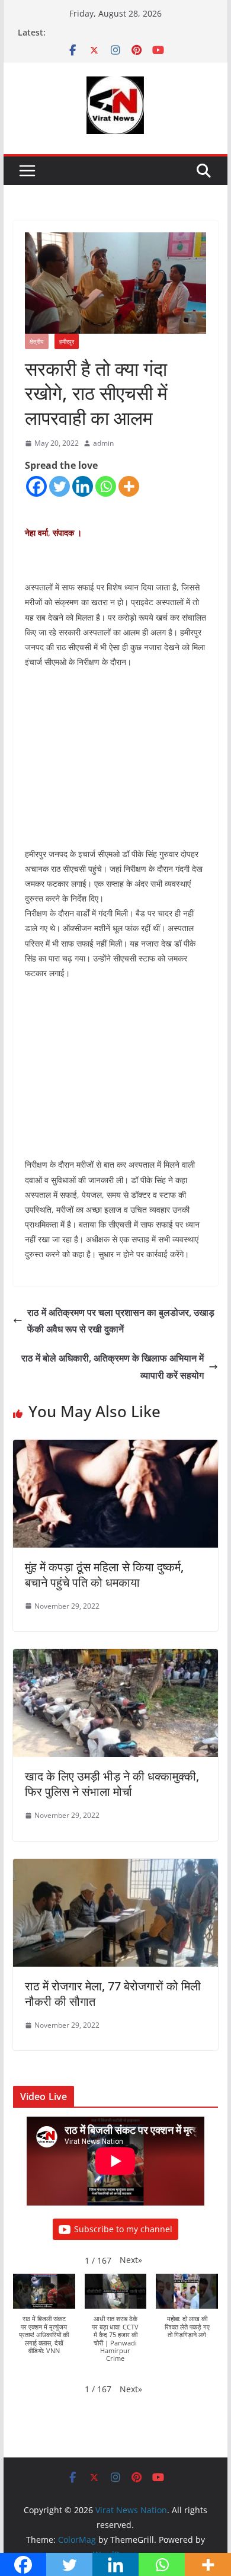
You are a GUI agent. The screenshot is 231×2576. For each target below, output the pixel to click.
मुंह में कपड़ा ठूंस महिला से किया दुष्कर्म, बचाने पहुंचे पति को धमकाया (104, 1575)
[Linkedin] (83, 486)
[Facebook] (36, 486)
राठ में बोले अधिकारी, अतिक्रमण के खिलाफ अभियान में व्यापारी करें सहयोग (113, 1367)
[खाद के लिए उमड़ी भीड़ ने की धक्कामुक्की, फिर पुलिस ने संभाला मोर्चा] (115, 1657)
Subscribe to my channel (123, 2229)
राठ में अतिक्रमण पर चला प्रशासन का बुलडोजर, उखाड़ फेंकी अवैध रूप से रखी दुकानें (121, 1321)
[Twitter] (60, 486)
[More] (129, 486)
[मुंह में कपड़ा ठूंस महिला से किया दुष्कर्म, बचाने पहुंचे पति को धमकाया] (115, 1448)
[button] (131, 2260)
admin (103, 443)
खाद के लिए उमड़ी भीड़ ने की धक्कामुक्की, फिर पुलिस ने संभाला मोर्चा (112, 1784)
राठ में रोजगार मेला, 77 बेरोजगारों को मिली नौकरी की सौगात (113, 1994)
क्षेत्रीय (37, 341)
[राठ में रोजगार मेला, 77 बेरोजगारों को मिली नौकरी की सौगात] (115, 1867)
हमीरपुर (67, 341)
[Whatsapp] (106, 486)
